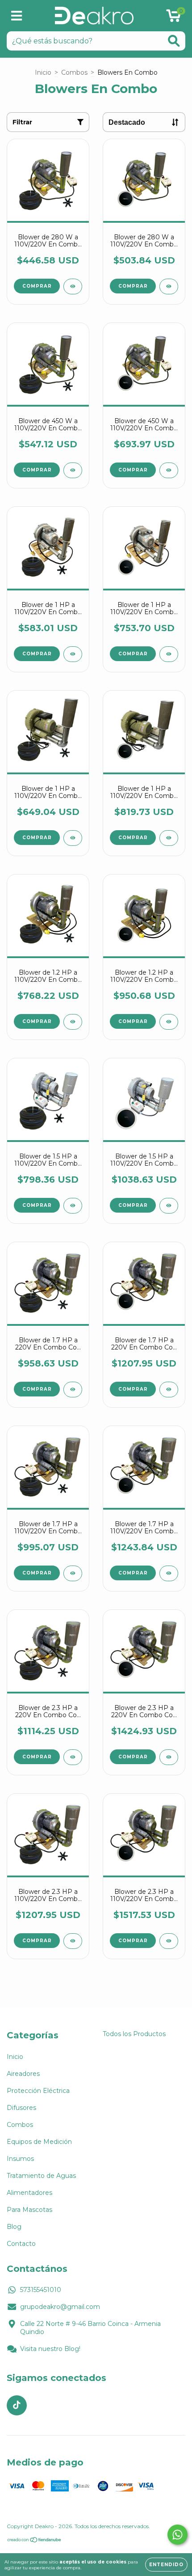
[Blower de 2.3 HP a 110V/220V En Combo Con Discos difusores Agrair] (169, 1941)
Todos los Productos (134, 2034)
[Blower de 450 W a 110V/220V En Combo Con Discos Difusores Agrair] (169, 470)
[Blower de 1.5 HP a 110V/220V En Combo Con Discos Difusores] (169, 1206)
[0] (173, 18)
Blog (14, 2227)
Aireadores (23, 2074)
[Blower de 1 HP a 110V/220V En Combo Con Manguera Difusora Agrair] (73, 654)
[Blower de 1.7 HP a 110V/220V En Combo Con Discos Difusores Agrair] (169, 1573)
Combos (74, 72)
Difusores (21, 2108)
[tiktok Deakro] (17, 2405)
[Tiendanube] (35, 2541)
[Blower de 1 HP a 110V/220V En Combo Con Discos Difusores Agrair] (169, 654)
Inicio (43, 72)
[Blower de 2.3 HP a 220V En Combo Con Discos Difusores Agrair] (169, 1757)
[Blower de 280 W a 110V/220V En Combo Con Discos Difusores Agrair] (169, 286)
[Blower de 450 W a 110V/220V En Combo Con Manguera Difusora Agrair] (73, 470)
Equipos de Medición (39, 2142)
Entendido (166, 2565)
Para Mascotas (29, 2210)
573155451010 (41, 2290)
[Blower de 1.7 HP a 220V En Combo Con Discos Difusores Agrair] (169, 1390)
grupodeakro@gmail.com (60, 2307)
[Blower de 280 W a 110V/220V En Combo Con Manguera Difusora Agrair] (73, 286)
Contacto (21, 2244)
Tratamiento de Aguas (41, 2176)
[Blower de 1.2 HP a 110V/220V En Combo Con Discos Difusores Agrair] (169, 1022)
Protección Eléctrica (38, 2091)
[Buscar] (174, 41)
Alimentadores (29, 2193)
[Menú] (17, 16)
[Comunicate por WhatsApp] (177, 2535)
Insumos (20, 2159)
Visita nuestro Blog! (50, 2349)
